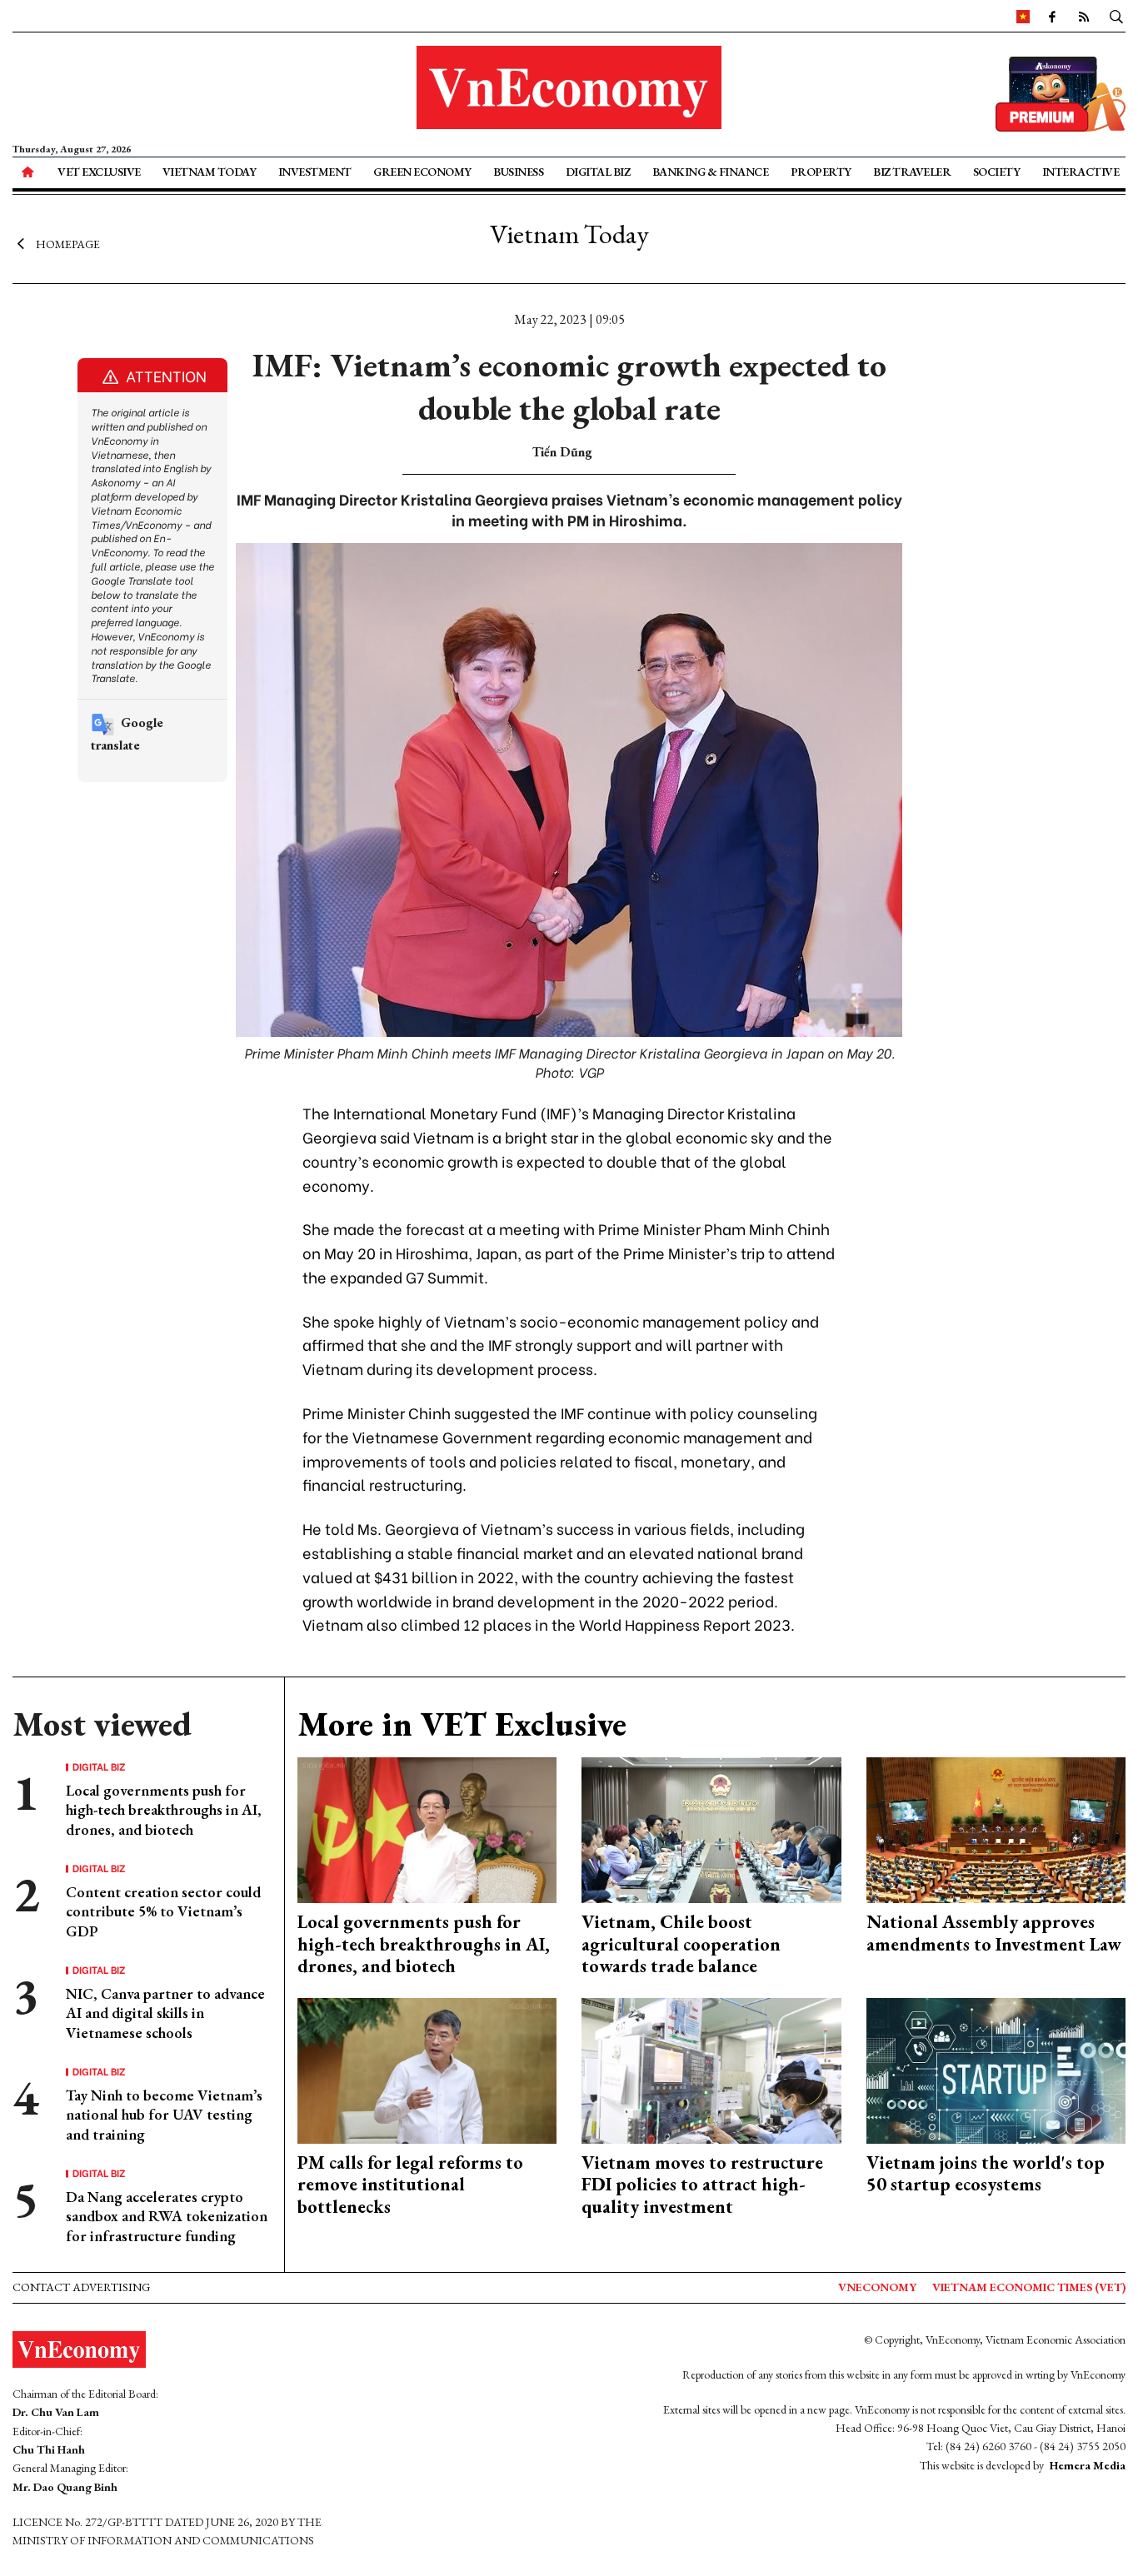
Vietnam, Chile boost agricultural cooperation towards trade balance (681, 1944)
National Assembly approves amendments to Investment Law (994, 1933)
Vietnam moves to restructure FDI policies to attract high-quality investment (702, 2185)
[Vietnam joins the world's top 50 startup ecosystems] (996, 2068)
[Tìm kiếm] (1116, 16)
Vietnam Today (210, 172)
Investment (315, 172)
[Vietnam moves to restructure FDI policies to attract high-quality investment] (711, 2068)
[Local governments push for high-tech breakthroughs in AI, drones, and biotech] (427, 1829)
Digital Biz (598, 172)
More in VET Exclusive (462, 1724)
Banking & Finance (711, 172)
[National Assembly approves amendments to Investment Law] (996, 1829)
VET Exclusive (99, 172)
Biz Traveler (912, 172)
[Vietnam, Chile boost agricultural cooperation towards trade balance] (711, 1829)
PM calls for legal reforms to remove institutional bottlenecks (410, 2185)
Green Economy (422, 172)
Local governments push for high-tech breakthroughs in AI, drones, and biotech (164, 1810)
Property (821, 172)
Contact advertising (81, 2287)
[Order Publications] (1061, 92)
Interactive (1081, 172)
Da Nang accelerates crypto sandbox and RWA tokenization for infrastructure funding (167, 2216)
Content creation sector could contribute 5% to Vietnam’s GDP (163, 1911)
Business (518, 172)
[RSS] (1084, 16)
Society (997, 172)
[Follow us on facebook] (1052, 16)
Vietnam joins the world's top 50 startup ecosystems (986, 2173)
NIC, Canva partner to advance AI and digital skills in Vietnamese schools (165, 2013)
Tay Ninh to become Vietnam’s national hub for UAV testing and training (164, 2115)
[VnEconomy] (1023, 16)
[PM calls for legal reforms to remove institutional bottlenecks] (427, 2068)
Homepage (68, 244)
